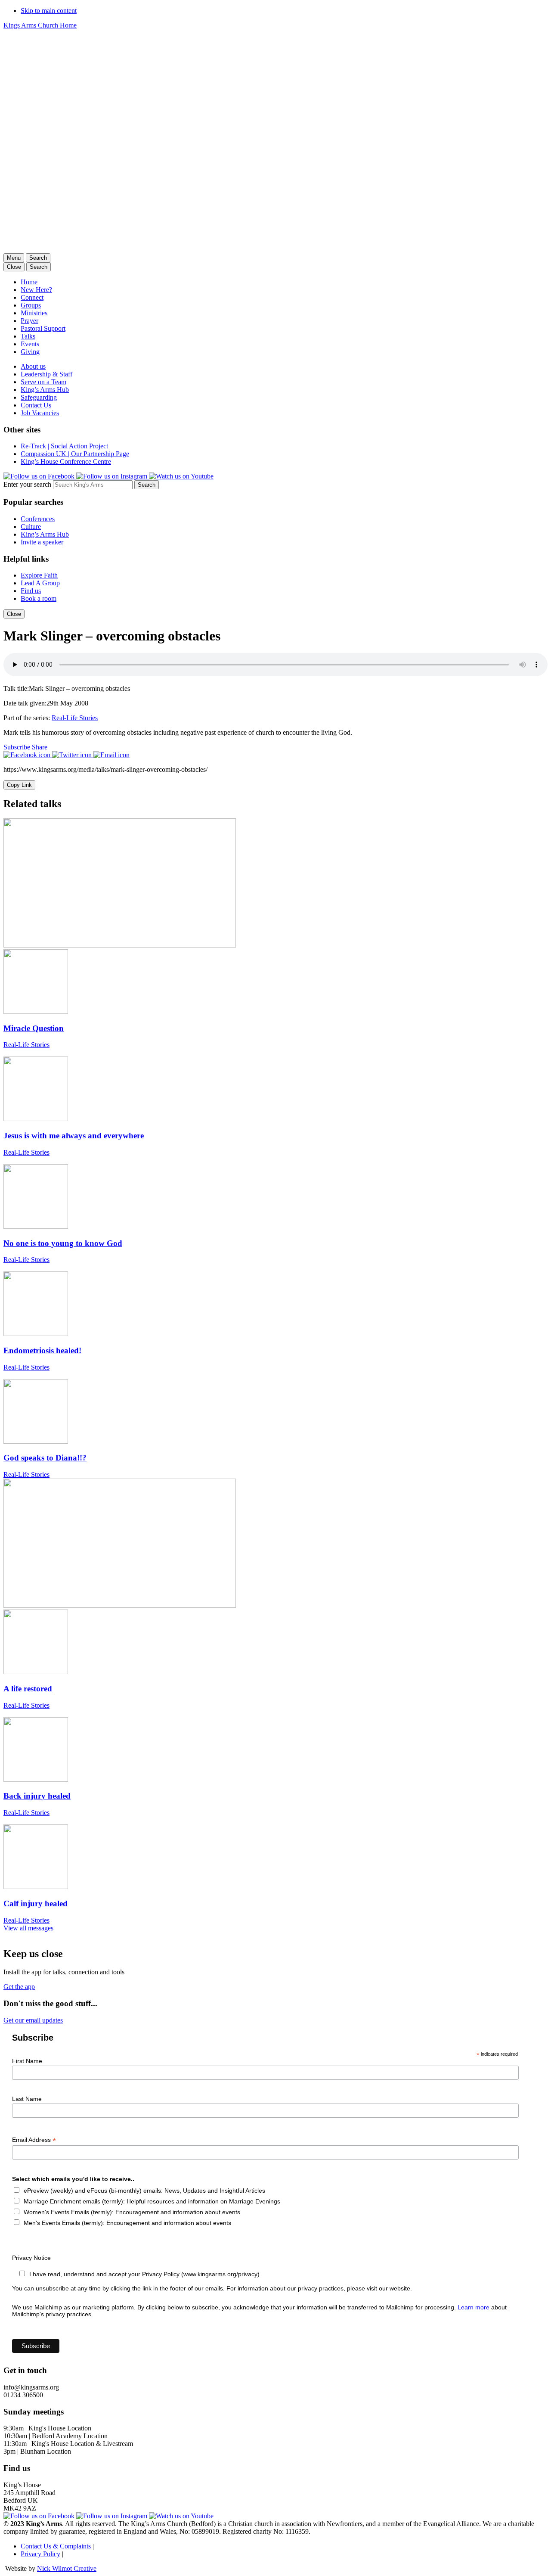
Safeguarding (39, 397)
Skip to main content (49, 11)
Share (40, 747)
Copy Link (19, 785)
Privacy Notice (31, 2258)
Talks (28, 336)
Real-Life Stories (75, 718)
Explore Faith (39, 575)
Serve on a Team (43, 382)
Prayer (29, 321)
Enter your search (27, 484)
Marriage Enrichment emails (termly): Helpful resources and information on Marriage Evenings (152, 2201)
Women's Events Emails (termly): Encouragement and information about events (132, 2212)
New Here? (36, 290)
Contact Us (36, 405)
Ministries (34, 313)
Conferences (38, 519)
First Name (27, 2061)
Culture (31, 527)
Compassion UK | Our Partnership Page (75, 454)
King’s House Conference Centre (66, 461)
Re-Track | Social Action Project (64, 446)
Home (29, 282)
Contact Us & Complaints (56, 2546)
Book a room (39, 598)
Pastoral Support (43, 328)
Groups (31, 305)
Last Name (27, 2099)
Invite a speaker (42, 542)
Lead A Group (40, 583)
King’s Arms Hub (45, 390)
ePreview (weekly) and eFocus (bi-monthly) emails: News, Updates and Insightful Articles (144, 2191)
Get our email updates (33, 2020)
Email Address (34, 2140)
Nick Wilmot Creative (67, 2568)
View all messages (28, 1928)
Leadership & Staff (46, 374)
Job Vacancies (40, 413)
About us (33, 366)
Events (30, 344)
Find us (31, 591)
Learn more (474, 2307)
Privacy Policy (40, 2554)
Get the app (19, 1987)
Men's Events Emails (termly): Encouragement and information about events (127, 2223)
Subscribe (17, 747)
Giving (30, 352)
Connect (32, 297)
